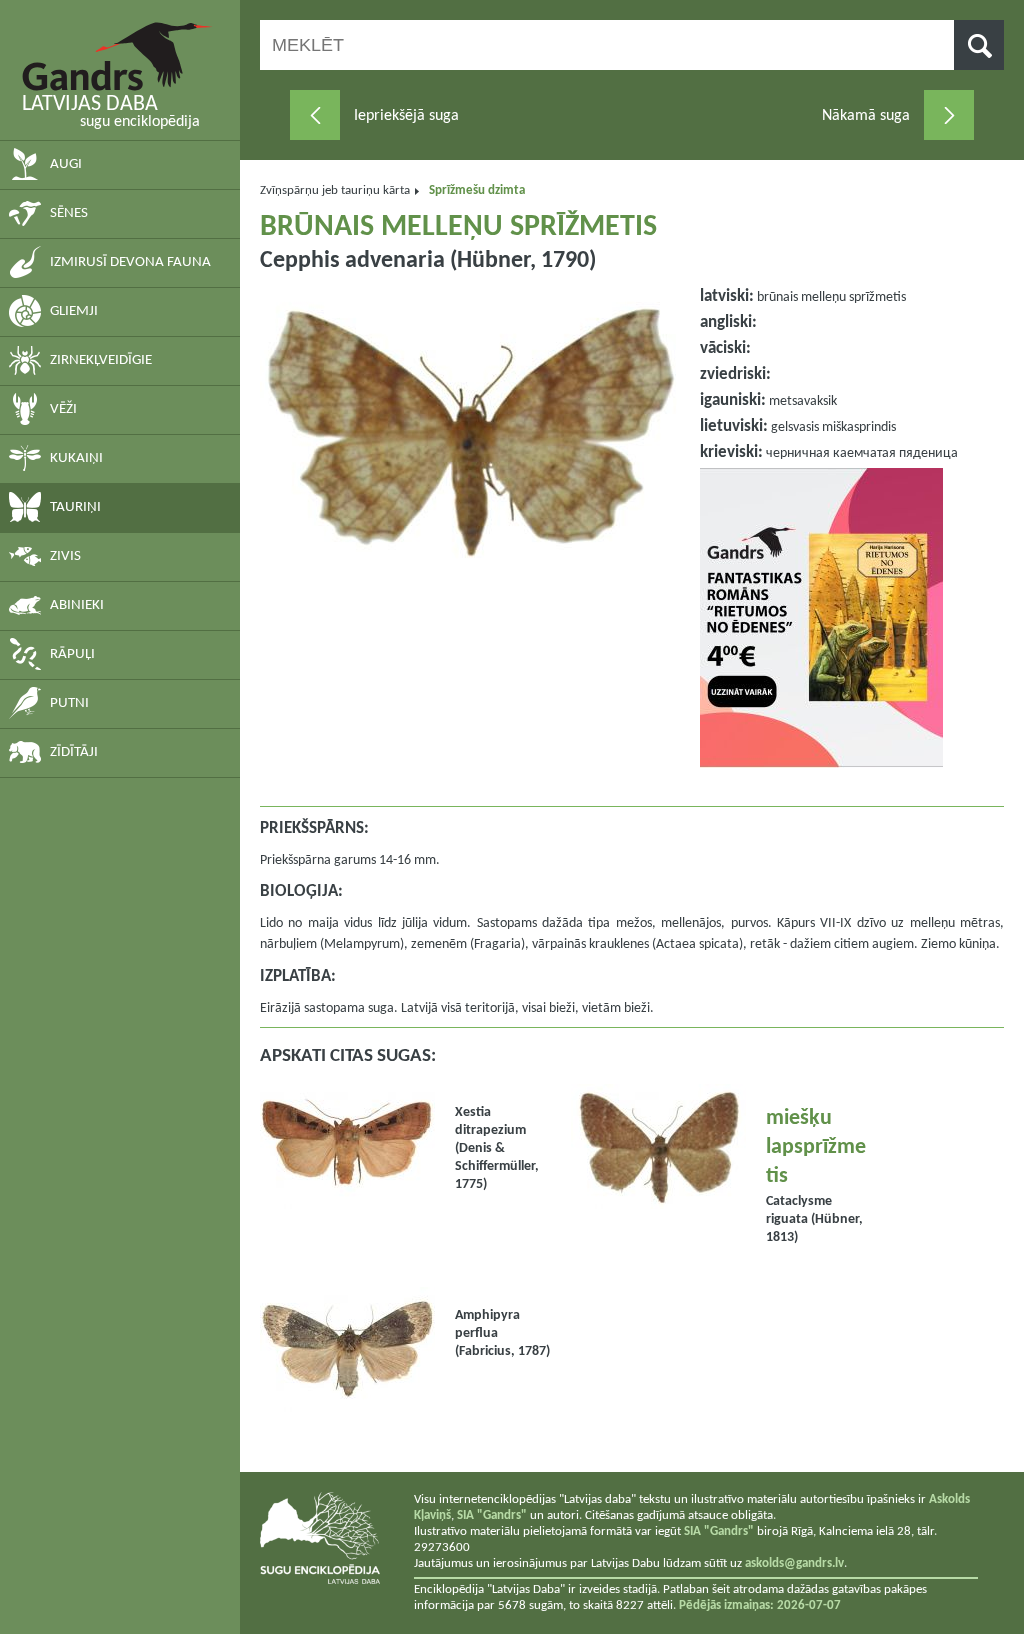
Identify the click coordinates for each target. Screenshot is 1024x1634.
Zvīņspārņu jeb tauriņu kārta (335, 190)
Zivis (65, 556)
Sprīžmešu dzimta (477, 190)
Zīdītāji (74, 752)
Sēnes (69, 213)
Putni (69, 703)
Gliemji (74, 311)
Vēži (63, 409)
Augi (66, 164)
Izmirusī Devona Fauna (130, 262)
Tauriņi (75, 507)
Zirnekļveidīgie (101, 360)
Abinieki (77, 605)
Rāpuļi (72, 654)
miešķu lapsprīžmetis (816, 1147)
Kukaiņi (76, 458)
